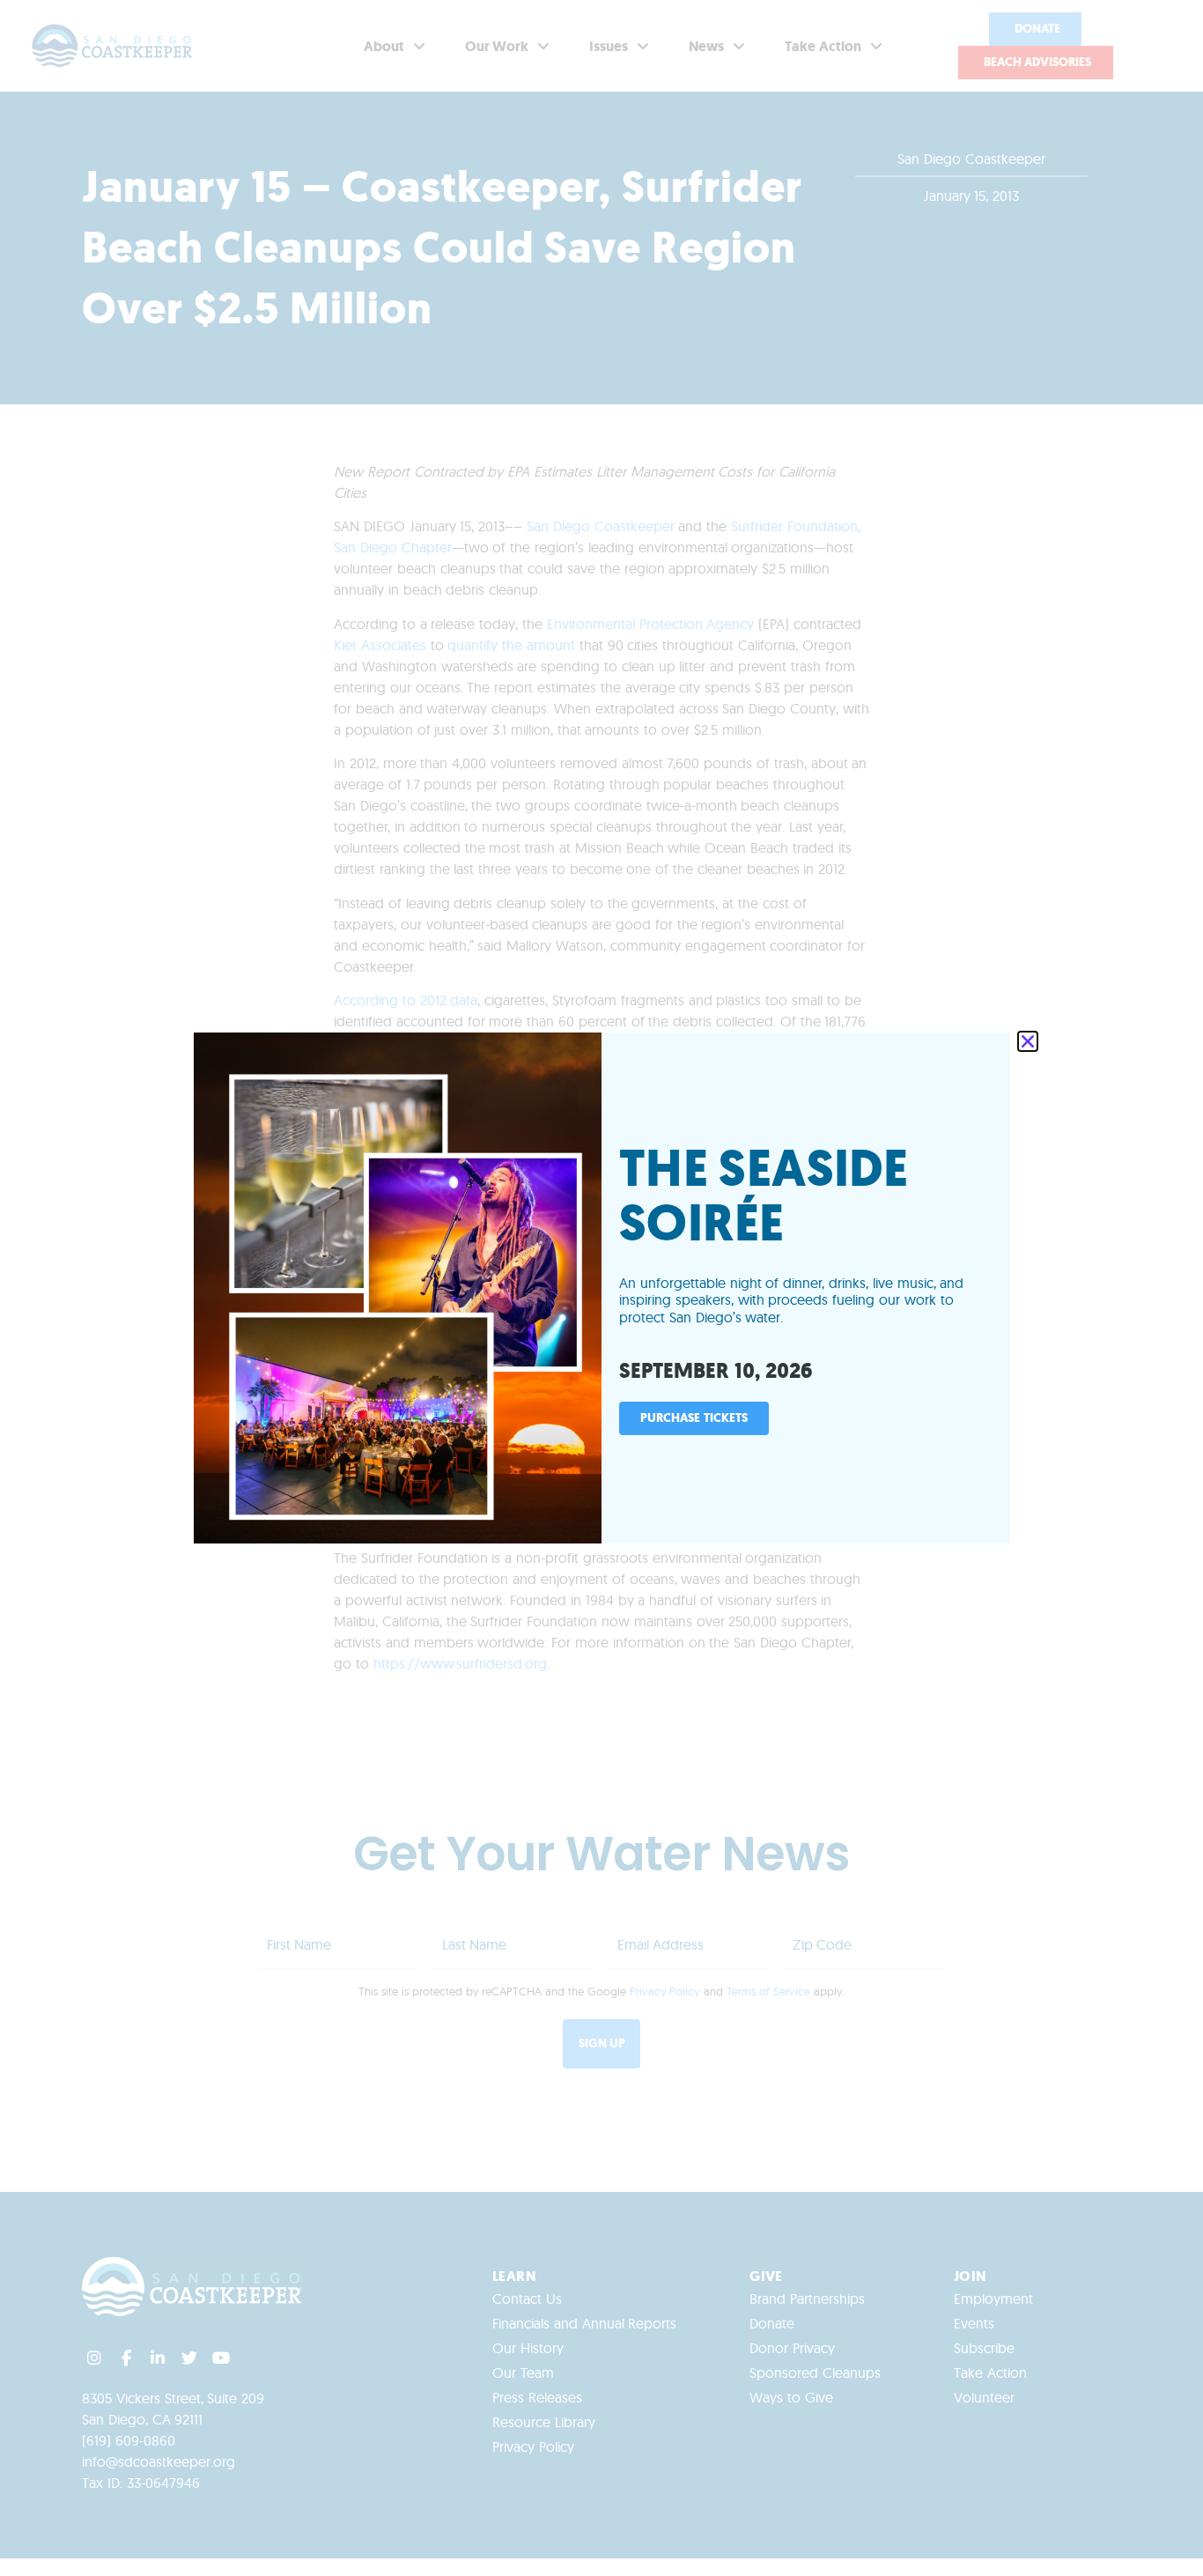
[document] (601, 1288)
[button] (1028, 1041)
